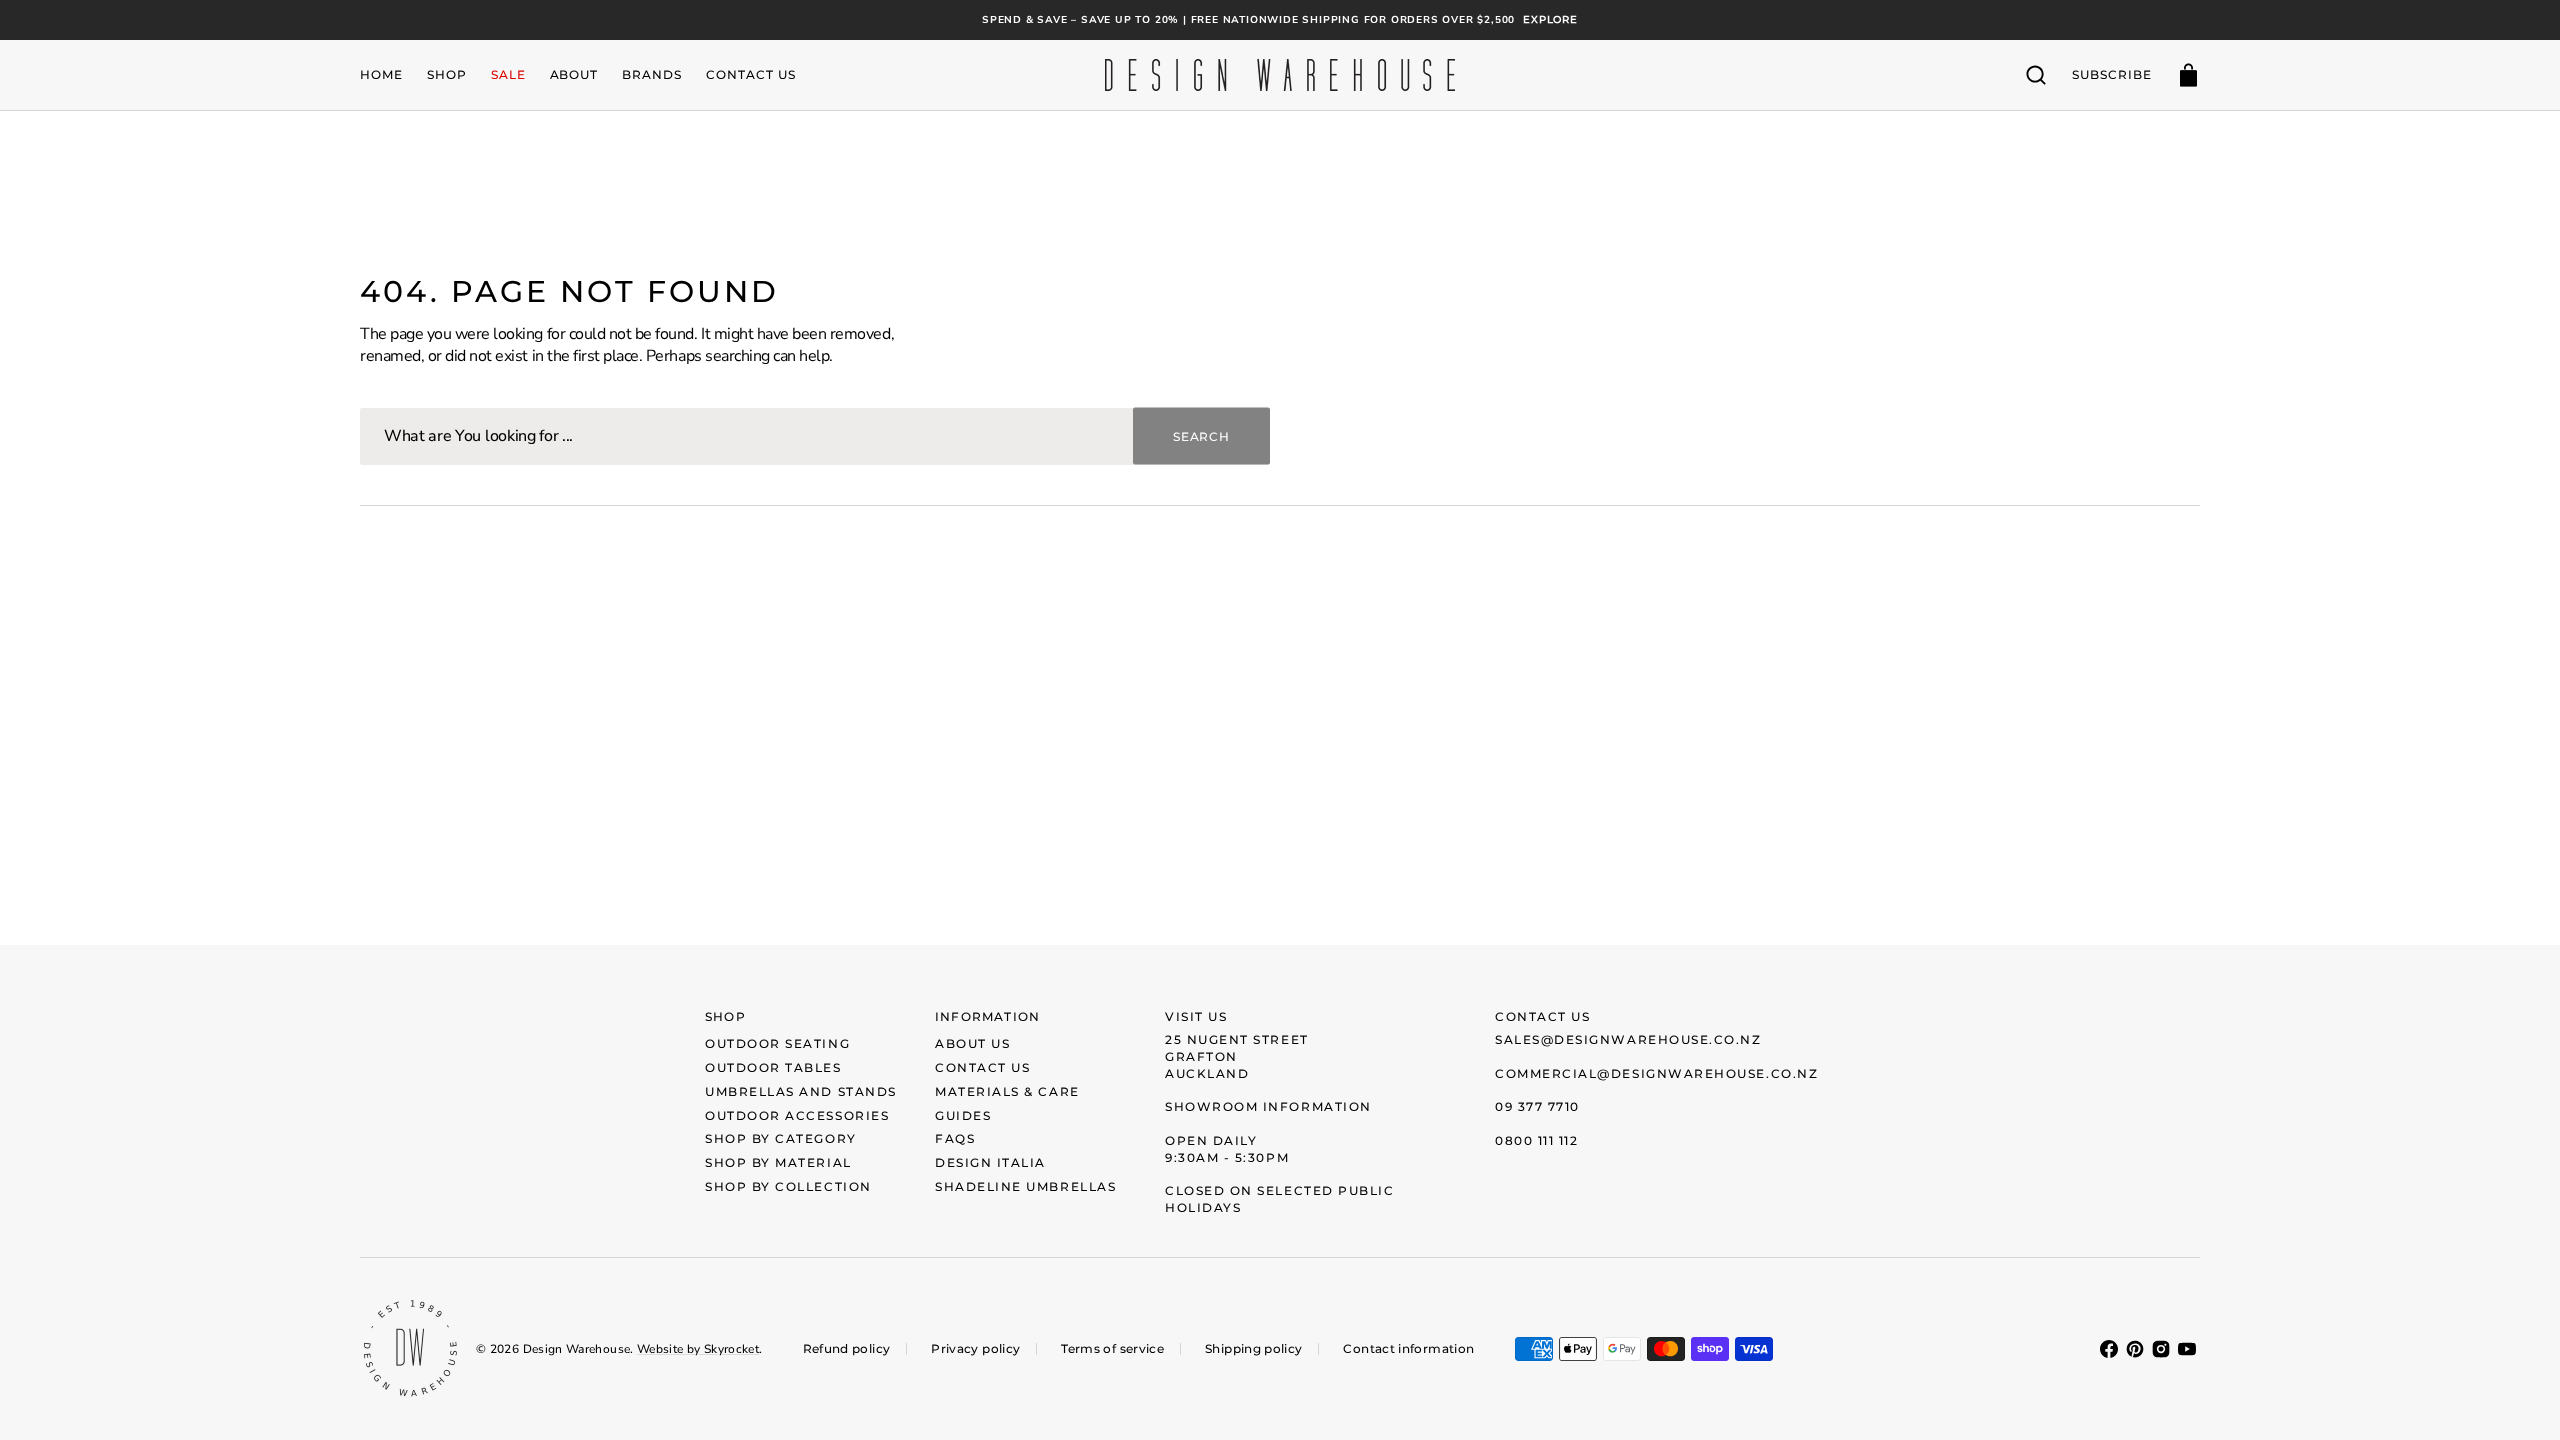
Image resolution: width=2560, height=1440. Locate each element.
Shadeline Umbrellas (1025, 1186)
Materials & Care (1007, 1091)
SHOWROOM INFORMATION (1268, 1106)
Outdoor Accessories (797, 1115)
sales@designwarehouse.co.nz (1628, 1039)
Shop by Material (778, 1162)
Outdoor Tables (773, 1067)
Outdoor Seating (777, 1043)
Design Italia (990, 1162)
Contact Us (982, 1067)
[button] (2036, 75)
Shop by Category (781, 1138)
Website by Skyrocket (698, 1349)
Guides (963, 1115)
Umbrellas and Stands (801, 1091)
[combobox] (815, 436)
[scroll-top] (2517, 1397)
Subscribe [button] (2112, 74)
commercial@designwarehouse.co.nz (1656, 1073)
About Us (972, 1043)
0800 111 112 (1536, 1140)
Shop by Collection (788, 1186)
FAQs (955, 1138)
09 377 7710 (1537, 1106)
